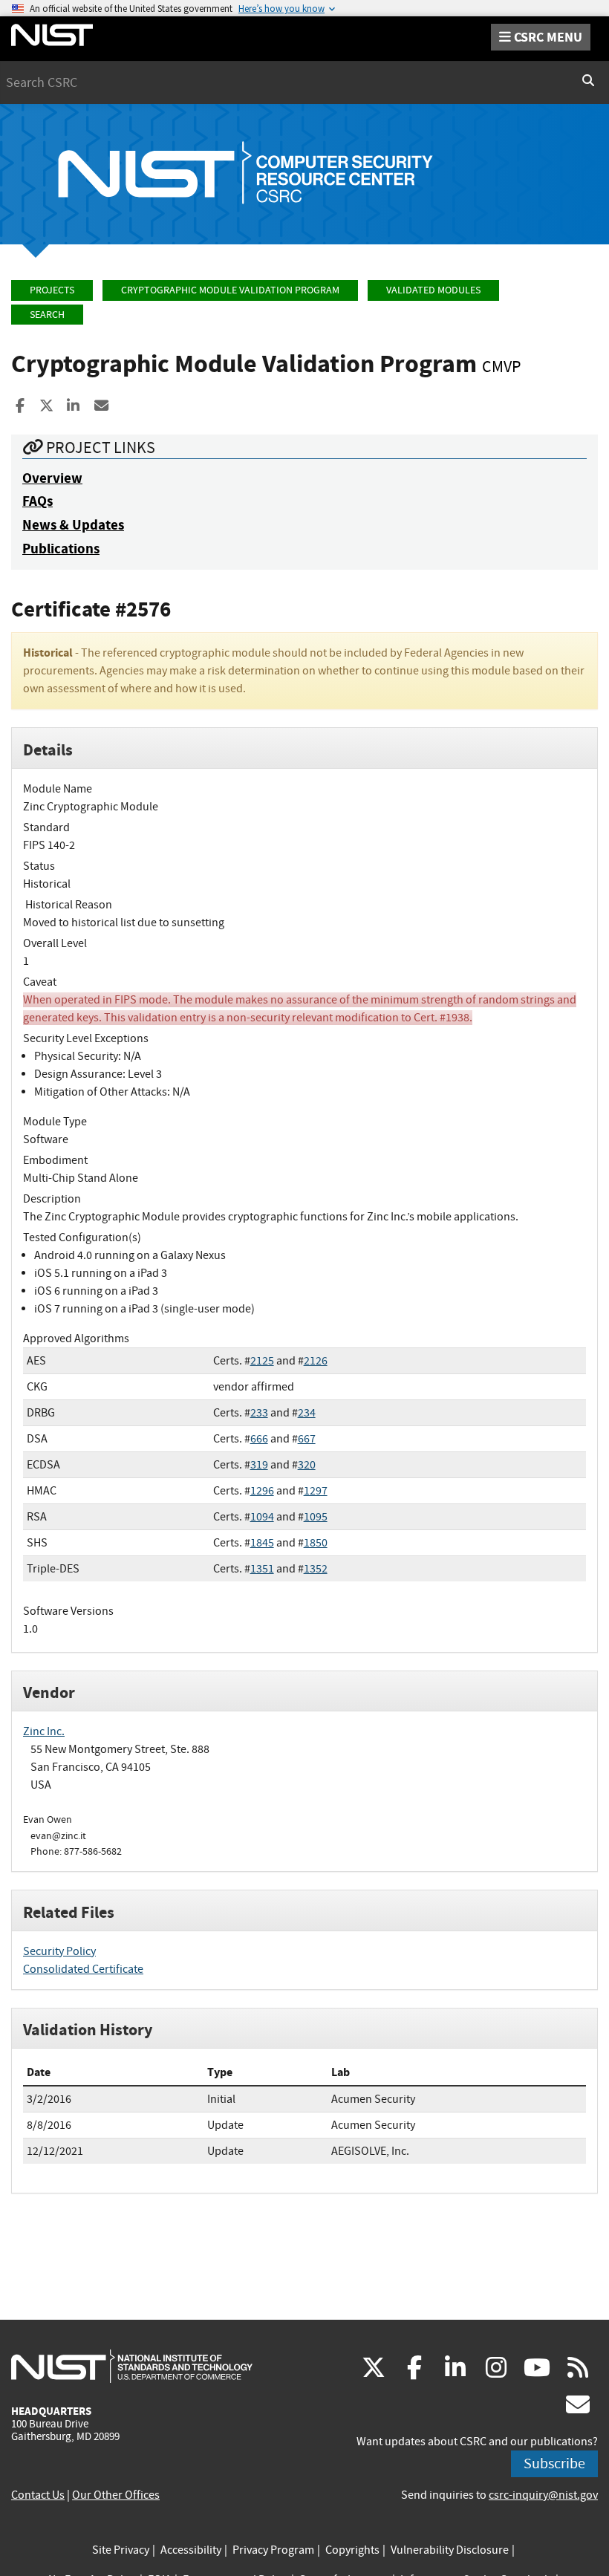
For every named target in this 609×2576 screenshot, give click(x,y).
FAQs (38, 501)
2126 (316, 1361)
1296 (262, 1491)
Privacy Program (273, 2550)
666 (259, 1439)
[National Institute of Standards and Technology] (132, 2366)
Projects (52, 290)
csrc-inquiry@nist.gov (543, 2495)
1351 (262, 1569)
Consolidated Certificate (83, 1969)
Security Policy (59, 1951)
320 (307, 1465)
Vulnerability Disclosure (450, 2550)
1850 (316, 1543)
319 (259, 1465)
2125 (262, 1361)
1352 (316, 1569)
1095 (316, 1517)
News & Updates (73, 525)
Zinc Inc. (44, 1731)
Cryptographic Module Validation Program (230, 290)
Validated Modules (433, 290)
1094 (262, 1517)
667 (307, 1439)
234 (307, 1413)
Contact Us (38, 2495)
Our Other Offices (116, 2495)
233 (259, 1413)
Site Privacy (121, 2550)
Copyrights (352, 2550)
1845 (262, 1543)
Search (47, 315)
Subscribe (554, 2463)
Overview (52, 478)
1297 (316, 1491)
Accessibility (191, 2550)
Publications (61, 549)
